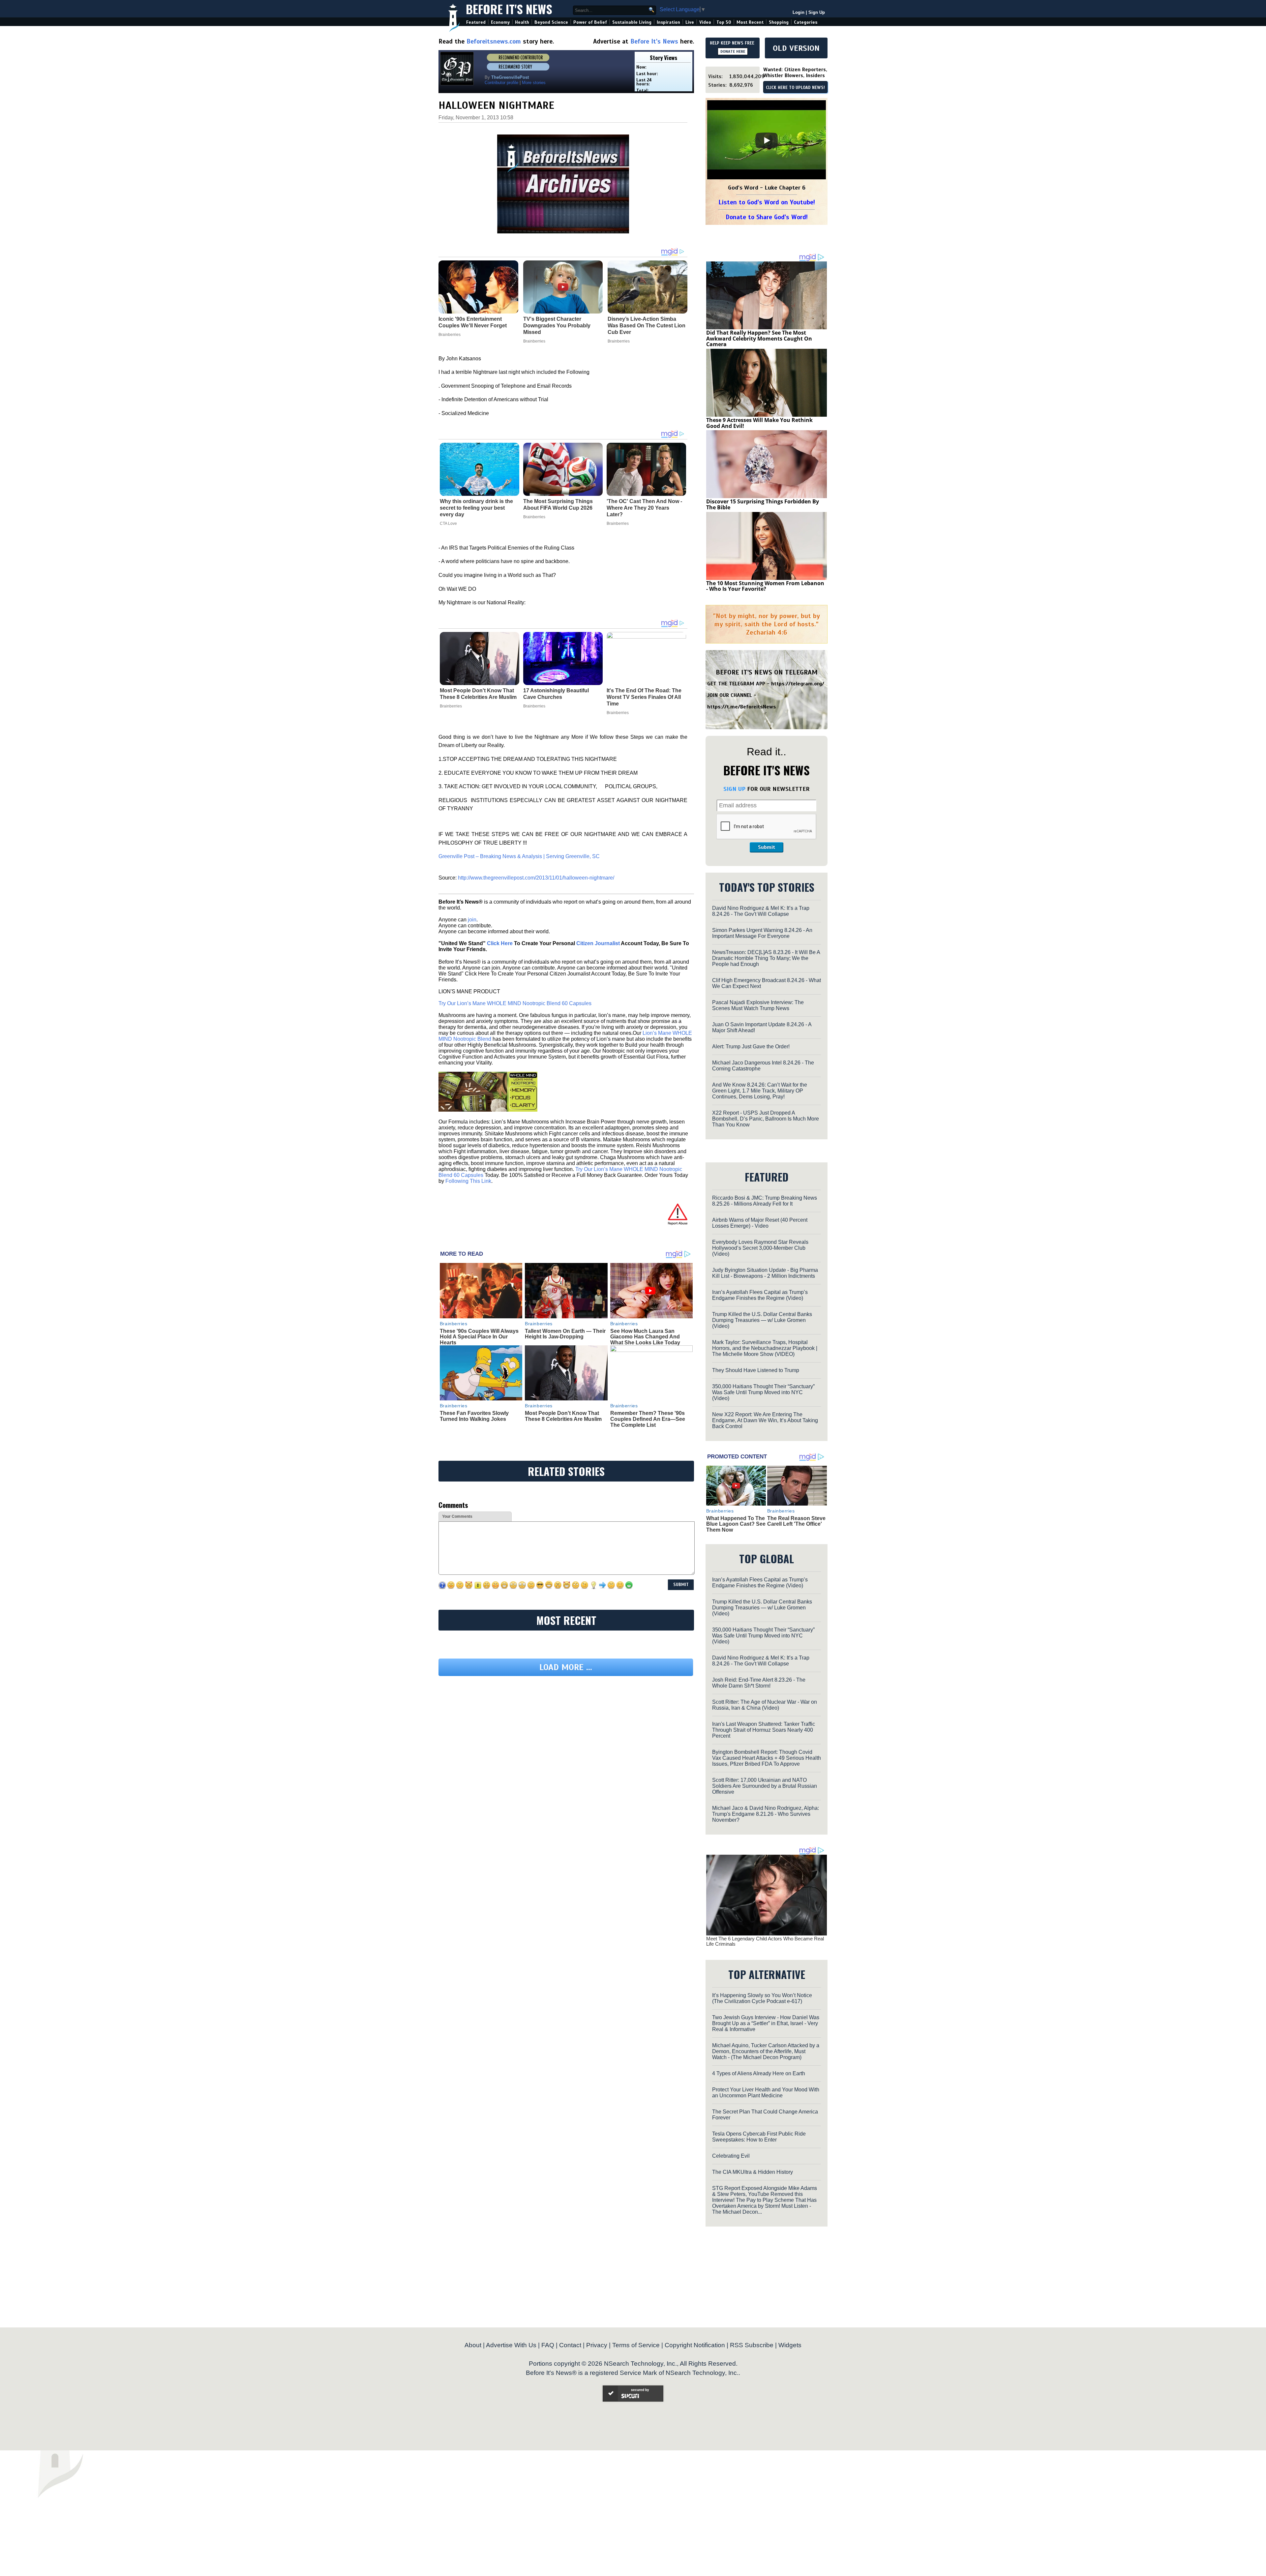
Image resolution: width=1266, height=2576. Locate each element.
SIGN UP (734, 789)
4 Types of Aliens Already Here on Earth (759, 2073)
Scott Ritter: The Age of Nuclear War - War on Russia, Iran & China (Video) (765, 1705)
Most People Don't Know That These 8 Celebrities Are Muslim (478, 694)
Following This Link (468, 1181)
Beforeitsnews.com (494, 41)
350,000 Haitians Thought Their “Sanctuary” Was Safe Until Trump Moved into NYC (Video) (763, 1392)
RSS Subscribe (752, 2345)
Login (799, 12)
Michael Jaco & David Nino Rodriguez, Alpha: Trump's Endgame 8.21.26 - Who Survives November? (766, 1814)
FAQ (548, 2345)
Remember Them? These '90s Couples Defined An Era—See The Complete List (648, 1419)
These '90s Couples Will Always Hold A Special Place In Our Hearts (479, 1337)
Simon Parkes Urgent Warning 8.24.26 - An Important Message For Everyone (762, 933)
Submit (767, 847)
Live (690, 22)
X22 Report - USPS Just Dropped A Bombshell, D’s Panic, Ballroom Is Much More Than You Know (766, 1119)
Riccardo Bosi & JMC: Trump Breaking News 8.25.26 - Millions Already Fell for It (765, 1201)
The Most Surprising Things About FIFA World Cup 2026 (558, 505)
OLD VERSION (796, 48)
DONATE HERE (733, 51)
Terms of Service (636, 2345)
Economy (500, 22)
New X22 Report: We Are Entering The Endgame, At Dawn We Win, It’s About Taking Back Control (765, 1420)
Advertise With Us (511, 2345)
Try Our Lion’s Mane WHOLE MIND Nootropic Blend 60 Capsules (515, 1003)
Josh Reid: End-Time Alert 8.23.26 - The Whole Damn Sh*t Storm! (759, 1683)
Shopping (779, 22)
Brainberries (534, 517)
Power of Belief (590, 22)
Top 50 (724, 22)
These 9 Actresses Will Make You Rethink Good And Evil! (759, 423)
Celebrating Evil (731, 2156)
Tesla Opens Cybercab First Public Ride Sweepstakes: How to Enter (759, 2137)
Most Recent (750, 22)
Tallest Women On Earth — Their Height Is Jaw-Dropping (565, 1334)
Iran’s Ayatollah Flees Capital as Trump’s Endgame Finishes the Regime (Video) (760, 1295)
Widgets (790, 2345)
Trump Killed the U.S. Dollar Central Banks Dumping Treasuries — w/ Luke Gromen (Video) (762, 1320)
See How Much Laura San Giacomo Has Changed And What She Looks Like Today (645, 1337)
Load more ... (566, 1728)
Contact (570, 2345)
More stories (534, 83)
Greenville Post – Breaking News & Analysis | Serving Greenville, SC (519, 856)
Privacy (597, 2345)
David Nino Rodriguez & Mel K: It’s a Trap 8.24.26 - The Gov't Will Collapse (761, 911)
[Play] (767, 140)
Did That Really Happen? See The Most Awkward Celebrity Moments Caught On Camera (759, 338)
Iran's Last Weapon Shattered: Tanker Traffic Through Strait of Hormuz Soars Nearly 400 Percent (764, 1730)
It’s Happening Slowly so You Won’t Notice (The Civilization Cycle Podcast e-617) (762, 1998)
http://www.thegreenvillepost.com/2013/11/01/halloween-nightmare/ (536, 878)
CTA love (448, 524)
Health (522, 22)
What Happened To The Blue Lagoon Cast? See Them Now (736, 1524)
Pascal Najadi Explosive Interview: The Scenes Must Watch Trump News (758, 1005)
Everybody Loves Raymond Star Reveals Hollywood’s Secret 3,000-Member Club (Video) (760, 1248)
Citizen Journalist (598, 943)
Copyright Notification (695, 2345)
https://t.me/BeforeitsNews (742, 707)
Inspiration (668, 22)
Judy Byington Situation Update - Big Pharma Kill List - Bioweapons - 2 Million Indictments (765, 1273)
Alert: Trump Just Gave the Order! (751, 1047)
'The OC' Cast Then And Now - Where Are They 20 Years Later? (644, 508)
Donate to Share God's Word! (767, 217)
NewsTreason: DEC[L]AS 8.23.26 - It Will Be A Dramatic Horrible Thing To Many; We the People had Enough (766, 958)
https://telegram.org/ (798, 684)
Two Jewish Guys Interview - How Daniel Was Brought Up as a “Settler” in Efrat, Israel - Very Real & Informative (766, 2023)
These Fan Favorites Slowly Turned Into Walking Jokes (474, 1416)
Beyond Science (551, 22)
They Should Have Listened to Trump (756, 1370)
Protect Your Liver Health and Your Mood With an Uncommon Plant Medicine (766, 2093)
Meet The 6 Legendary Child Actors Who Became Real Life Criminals (765, 1941)
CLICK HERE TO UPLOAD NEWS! (795, 88)
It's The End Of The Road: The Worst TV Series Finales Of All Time (644, 697)
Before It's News (509, 9)
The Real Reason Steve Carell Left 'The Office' (796, 1521)
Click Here (500, 943)
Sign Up (817, 12)
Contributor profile (501, 83)
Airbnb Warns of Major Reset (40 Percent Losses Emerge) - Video (760, 1223)
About (473, 2345)
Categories (806, 22)
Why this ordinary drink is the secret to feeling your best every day (476, 508)
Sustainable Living (632, 22)
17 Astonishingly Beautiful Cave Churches (556, 694)
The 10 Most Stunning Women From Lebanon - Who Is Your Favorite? (765, 586)
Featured (476, 22)
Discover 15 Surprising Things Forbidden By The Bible (763, 504)
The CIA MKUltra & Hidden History (753, 2172)
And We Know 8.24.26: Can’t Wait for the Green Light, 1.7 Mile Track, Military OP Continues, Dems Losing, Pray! (760, 1091)
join (472, 920)
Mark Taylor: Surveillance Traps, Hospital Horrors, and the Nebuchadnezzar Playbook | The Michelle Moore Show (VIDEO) (765, 1348)
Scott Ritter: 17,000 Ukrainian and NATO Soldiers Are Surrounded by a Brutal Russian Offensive (765, 1786)
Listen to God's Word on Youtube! (767, 202)
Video (705, 22)
